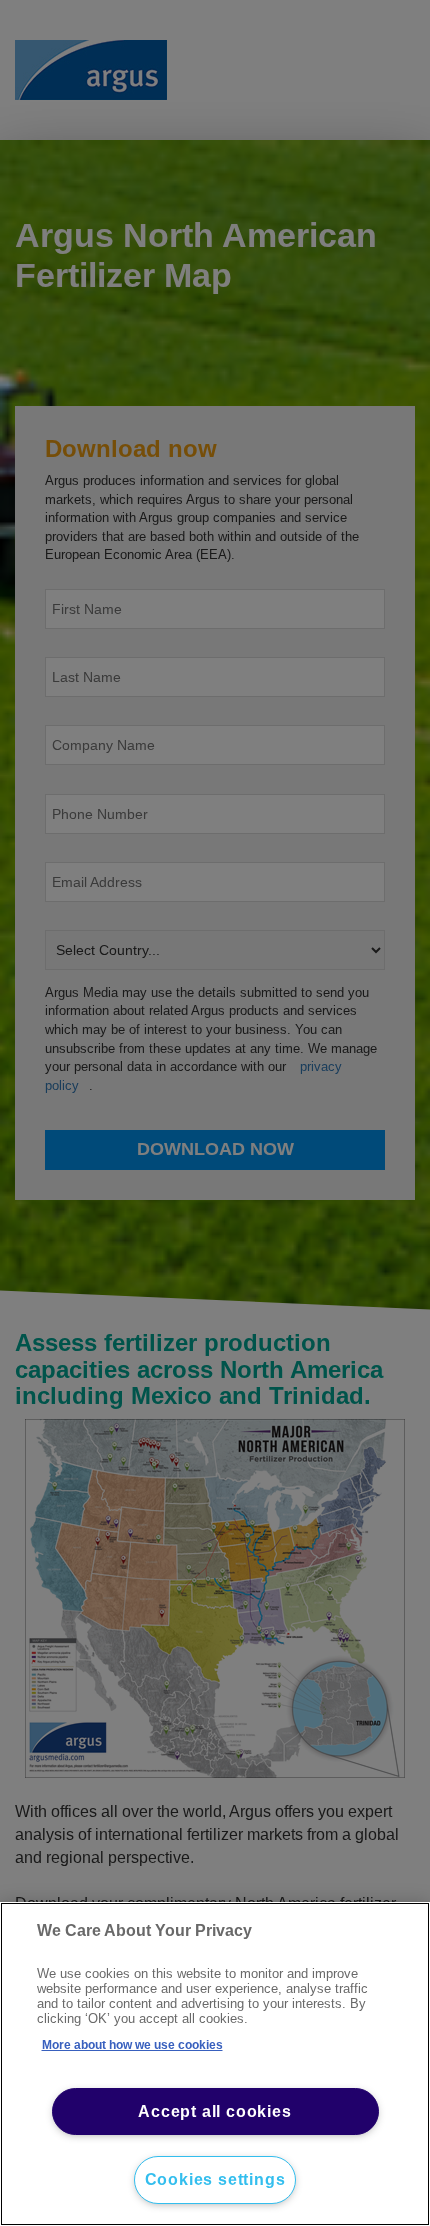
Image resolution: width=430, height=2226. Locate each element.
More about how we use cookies (132, 2045)
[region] (215, 2064)
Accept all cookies (214, 2111)
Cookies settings (215, 2179)
